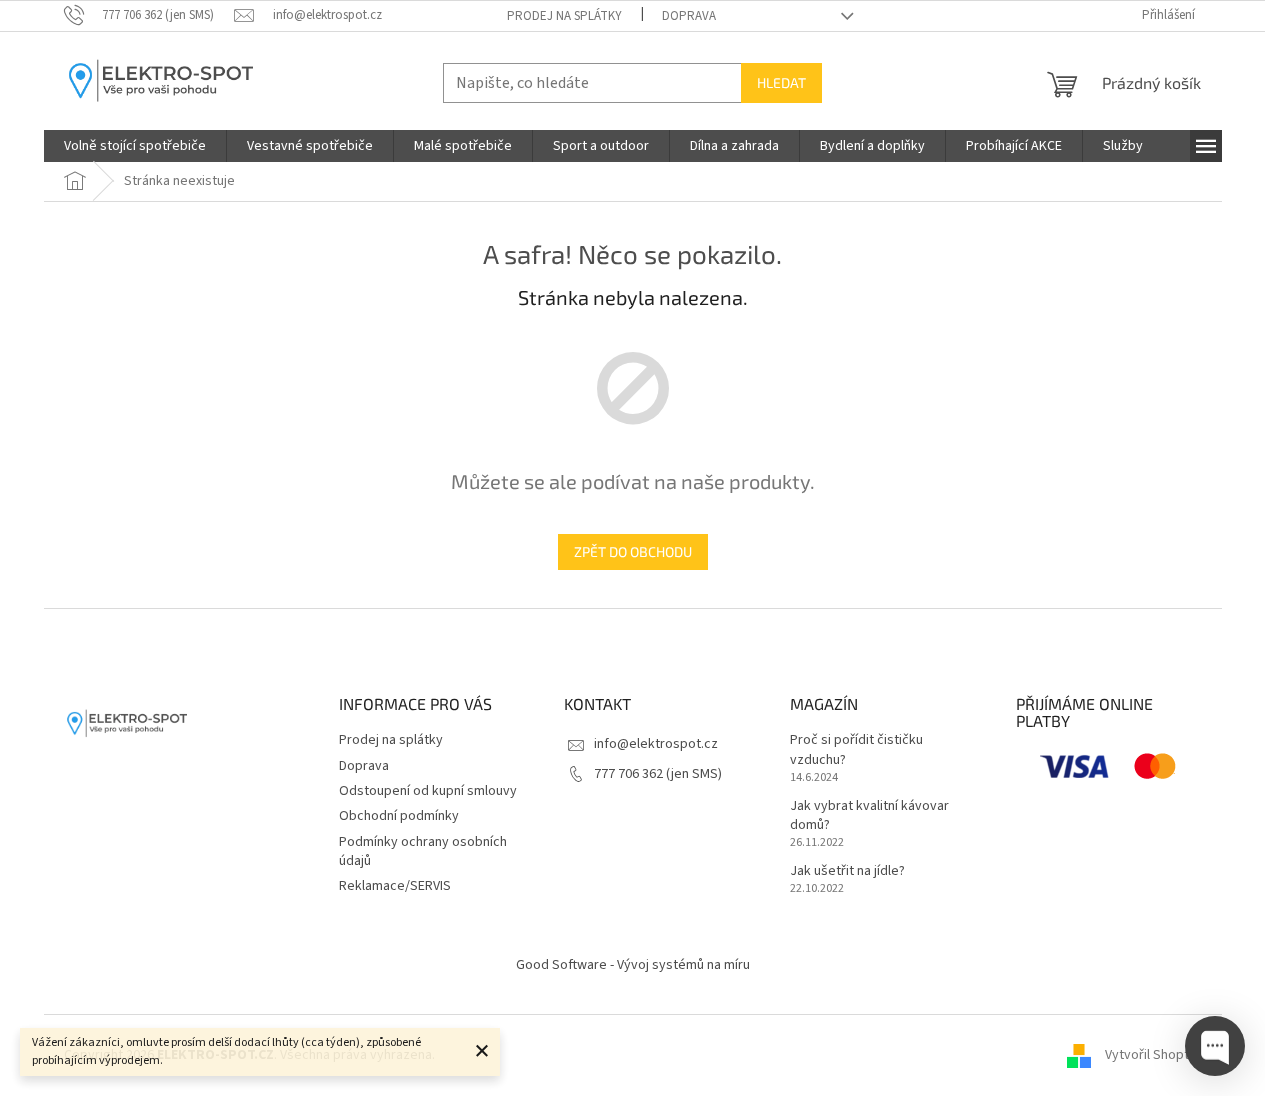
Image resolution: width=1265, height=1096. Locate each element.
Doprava (689, 16)
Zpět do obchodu (633, 551)
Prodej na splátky (564, 16)
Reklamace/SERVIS (395, 886)
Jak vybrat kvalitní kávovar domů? (869, 816)
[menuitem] (135, 146)
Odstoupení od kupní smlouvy (428, 791)
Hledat (781, 82)
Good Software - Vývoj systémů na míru (633, 965)
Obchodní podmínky (399, 816)
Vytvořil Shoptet (1153, 1055)
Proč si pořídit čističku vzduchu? (856, 750)
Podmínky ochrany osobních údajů (423, 851)
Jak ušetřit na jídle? (847, 871)
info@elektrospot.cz (656, 744)
